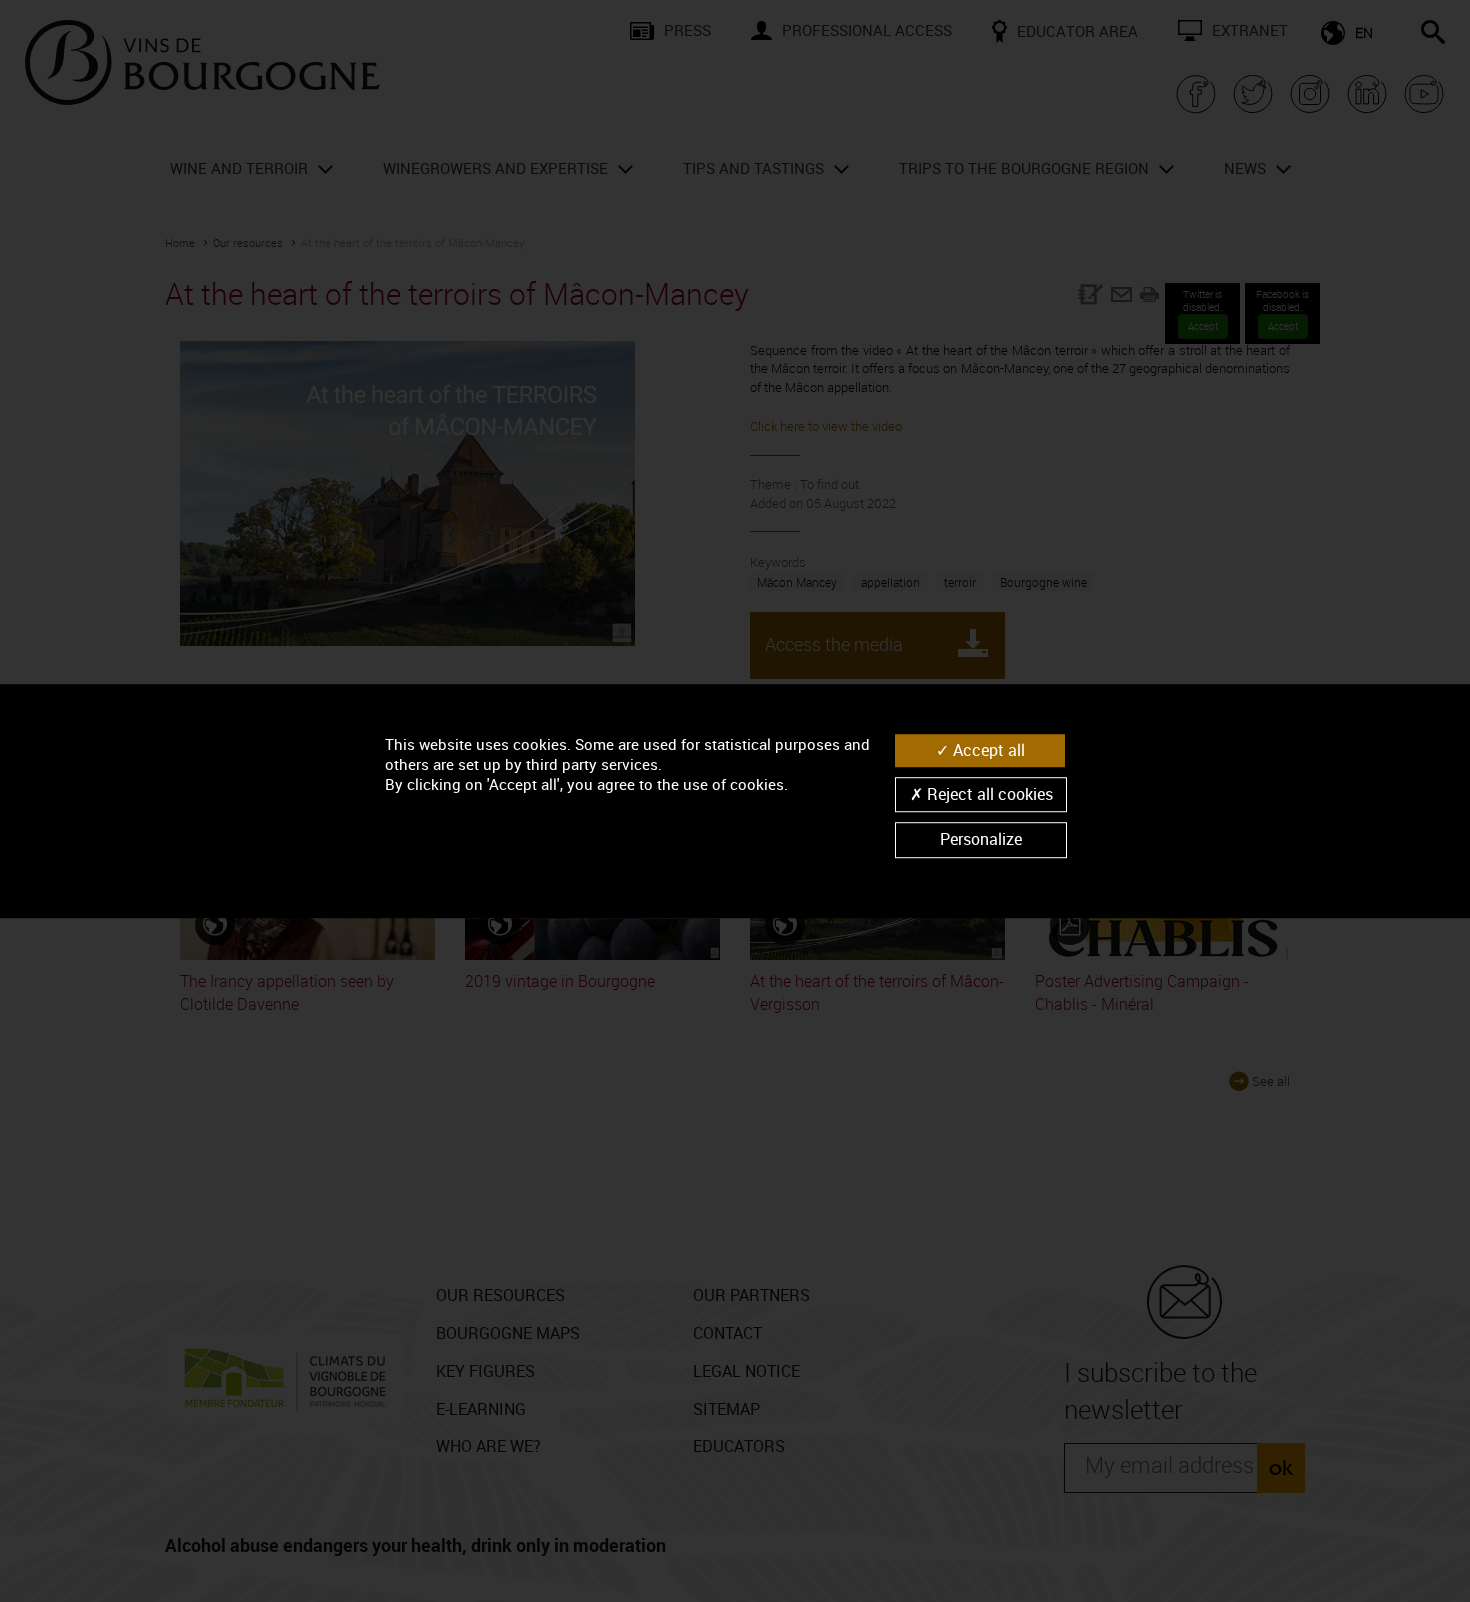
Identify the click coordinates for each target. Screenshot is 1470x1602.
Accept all (987, 750)
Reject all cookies (988, 794)
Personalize (981, 840)
